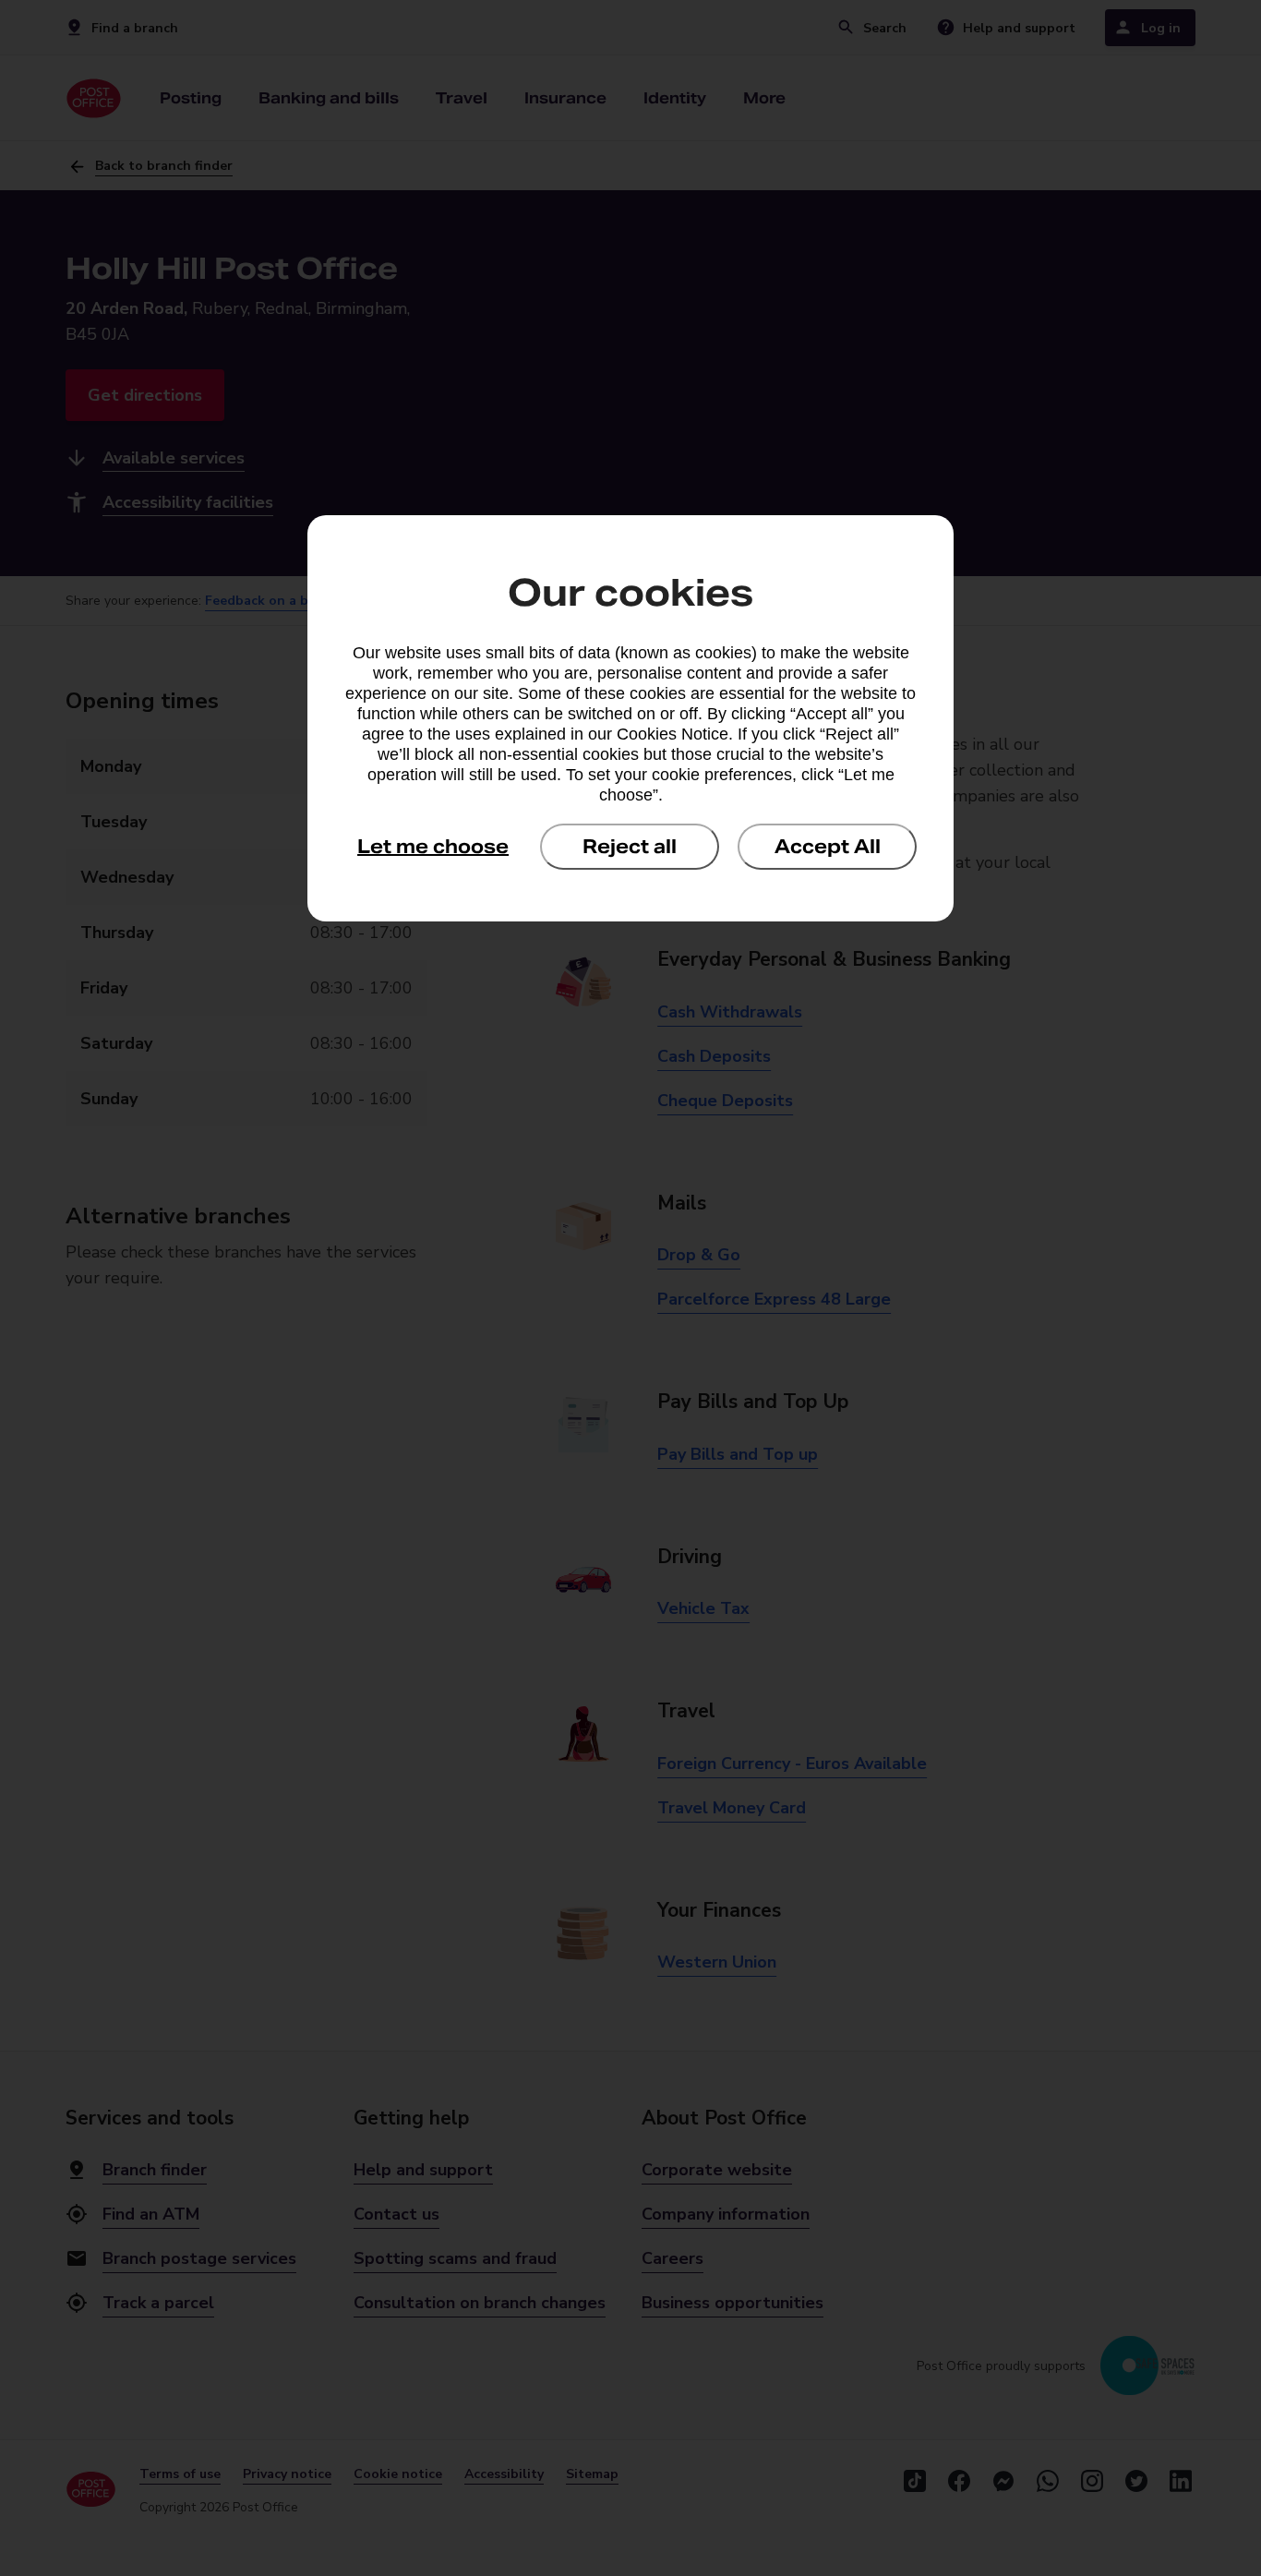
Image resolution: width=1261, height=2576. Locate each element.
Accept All (828, 847)
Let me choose (433, 847)
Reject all (630, 847)
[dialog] (630, 718)
